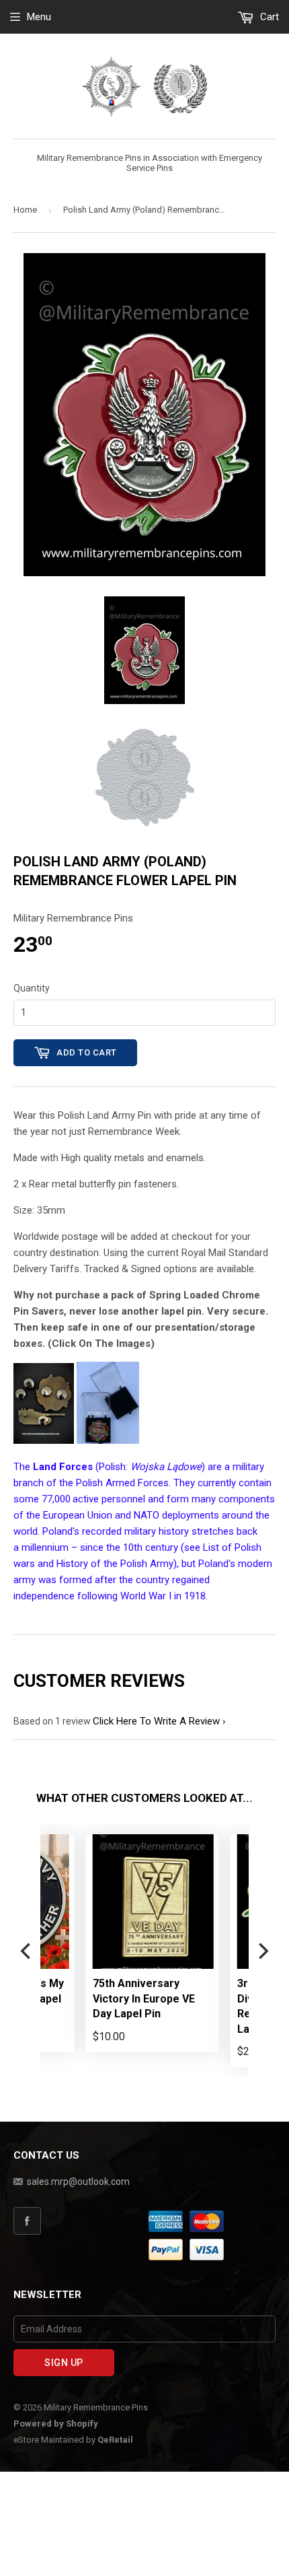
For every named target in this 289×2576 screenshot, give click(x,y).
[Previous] (27, 1951)
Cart (268, 17)
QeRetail (115, 2440)
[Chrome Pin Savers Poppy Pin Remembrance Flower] (44, 1440)
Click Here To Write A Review (156, 1721)
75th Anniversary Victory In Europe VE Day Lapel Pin (99, 1998)
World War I (146, 1596)
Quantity (32, 988)
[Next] (262, 1951)
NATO (147, 1515)
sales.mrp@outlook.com (78, 2182)
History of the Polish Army (115, 1564)
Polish (112, 1467)
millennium (45, 1547)
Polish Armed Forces (122, 1483)
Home (25, 210)
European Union (78, 1515)
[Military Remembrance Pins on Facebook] (79, 2221)
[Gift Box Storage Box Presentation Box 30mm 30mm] (108, 1440)
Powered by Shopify (56, 2424)
